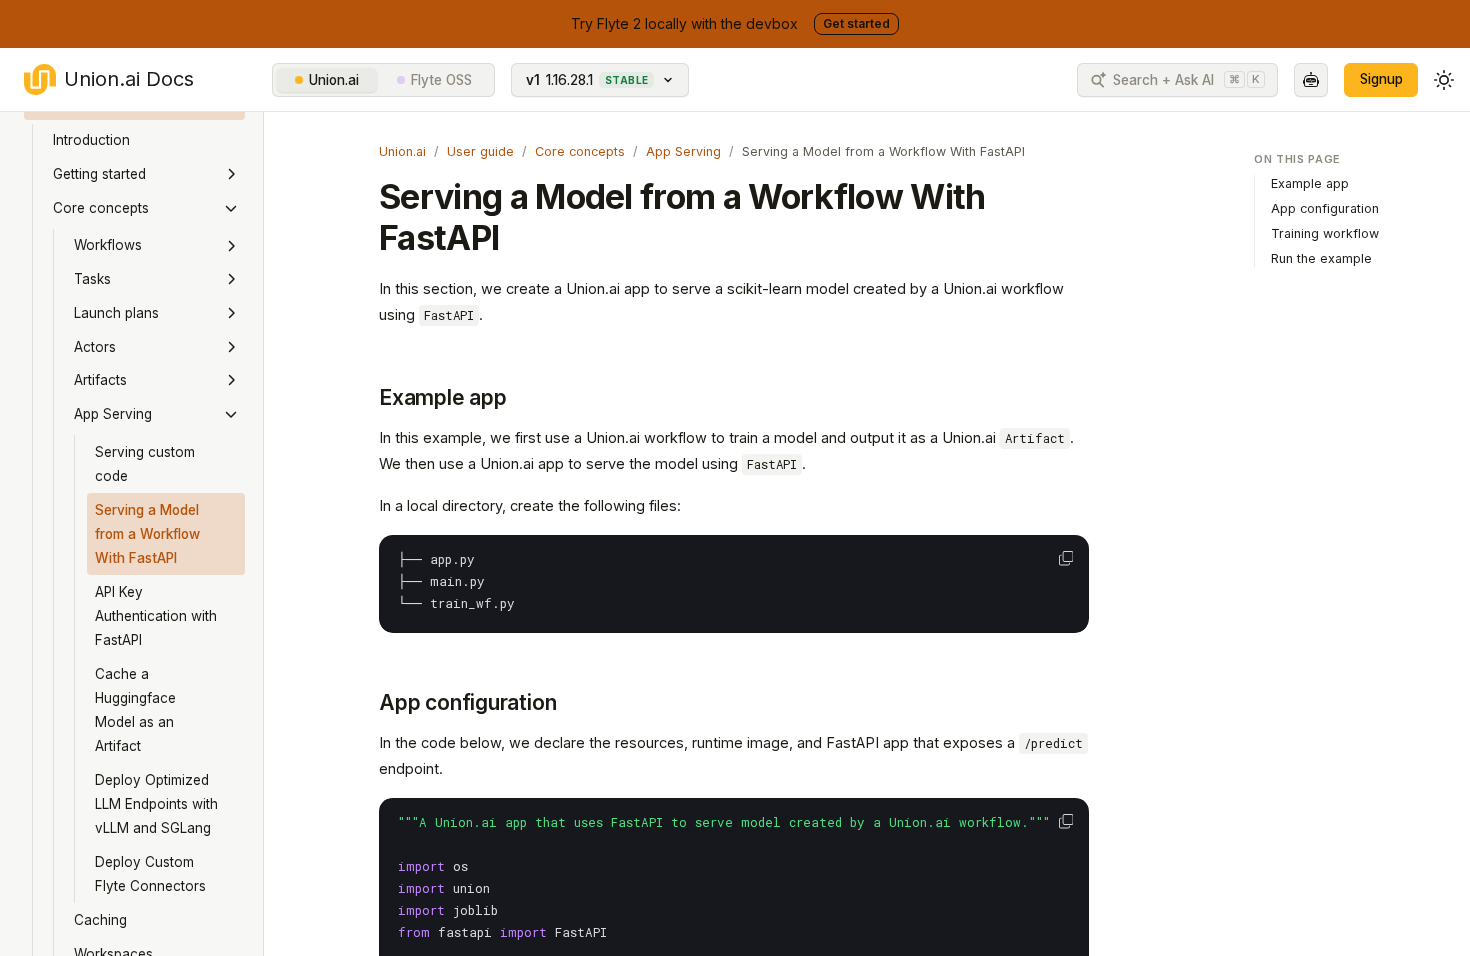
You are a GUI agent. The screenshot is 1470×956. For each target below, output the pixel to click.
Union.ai (334, 80)
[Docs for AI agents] (1311, 80)
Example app (443, 397)
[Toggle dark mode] (1444, 80)
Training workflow (1325, 233)
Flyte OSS (441, 80)
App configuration (467, 702)
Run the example (1321, 258)
